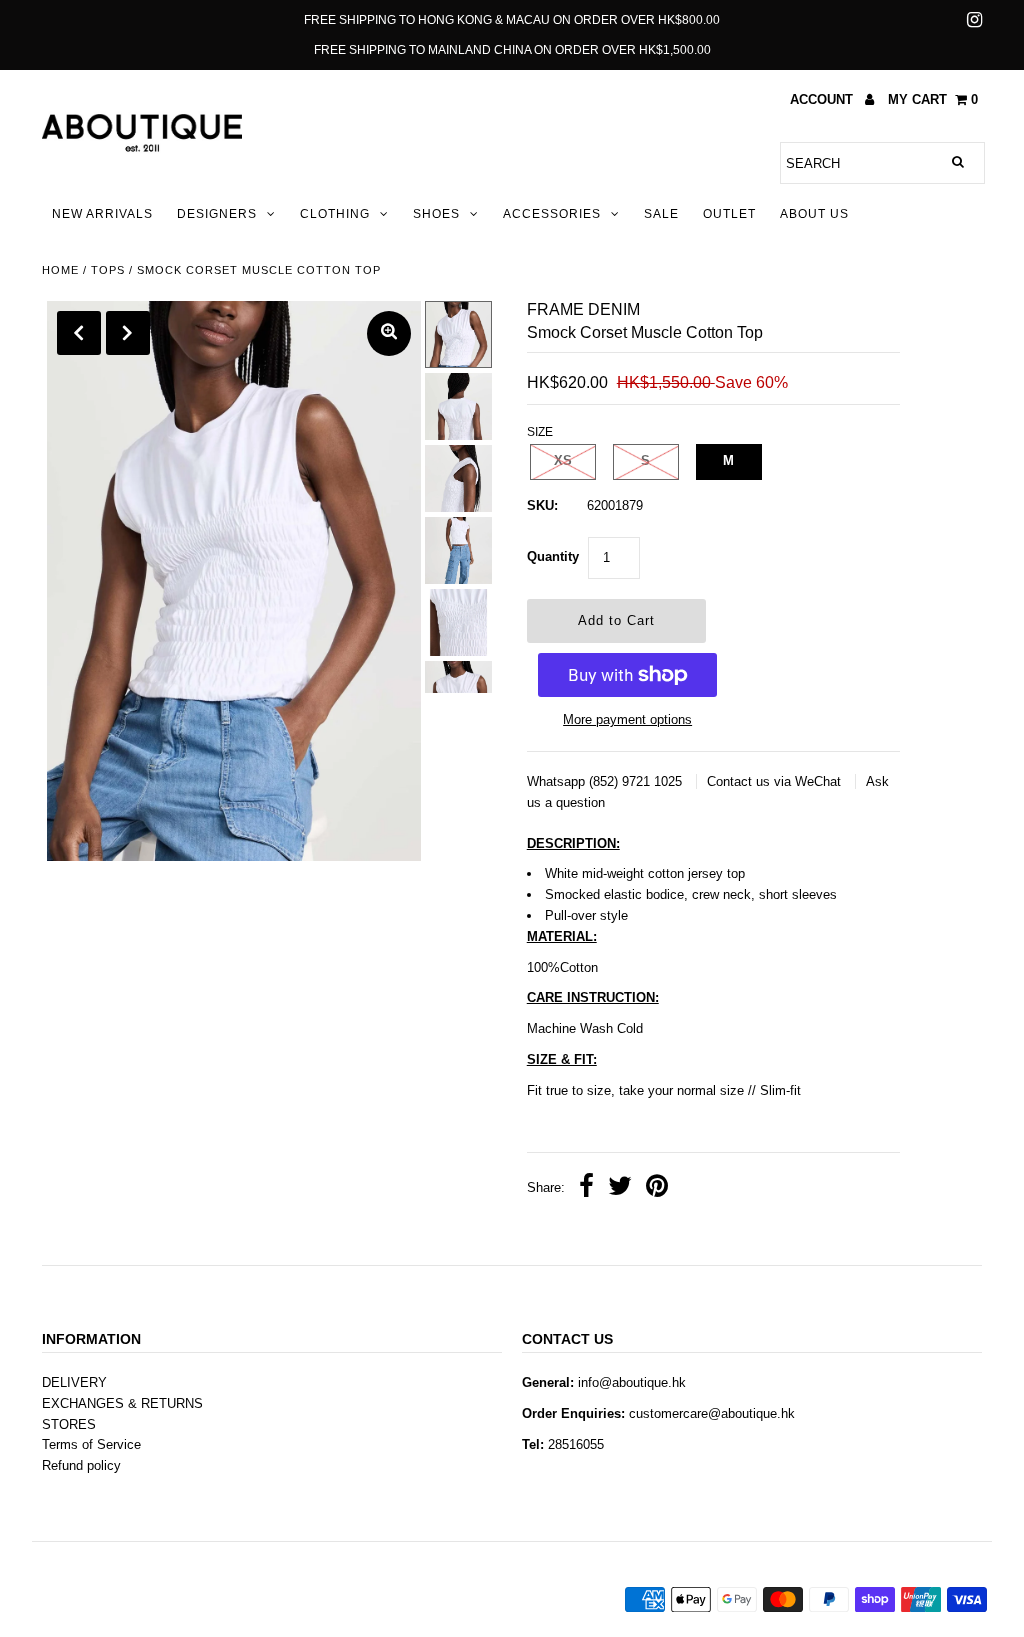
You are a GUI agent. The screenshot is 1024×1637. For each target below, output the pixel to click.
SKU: (542, 505)
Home (60, 270)
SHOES (436, 214)
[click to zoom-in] (389, 333)
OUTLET (729, 214)
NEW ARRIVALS (102, 214)
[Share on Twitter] (620, 1189)
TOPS (108, 270)
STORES (69, 1424)
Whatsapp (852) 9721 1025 (606, 781)
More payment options (627, 719)
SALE (661, 214)
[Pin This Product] (657, 1189)
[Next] (128, 333)
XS (563, 460)
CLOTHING (335, 214)
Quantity (553, 556)
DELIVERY (74, 1382)
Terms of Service (91, 1444)
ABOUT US (814, 214)
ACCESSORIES (552, 214)
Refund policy (81, 1465)
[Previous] (79, 333)
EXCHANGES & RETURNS (122, 1403)
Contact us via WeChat (776, 781)
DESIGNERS (217, 214)
